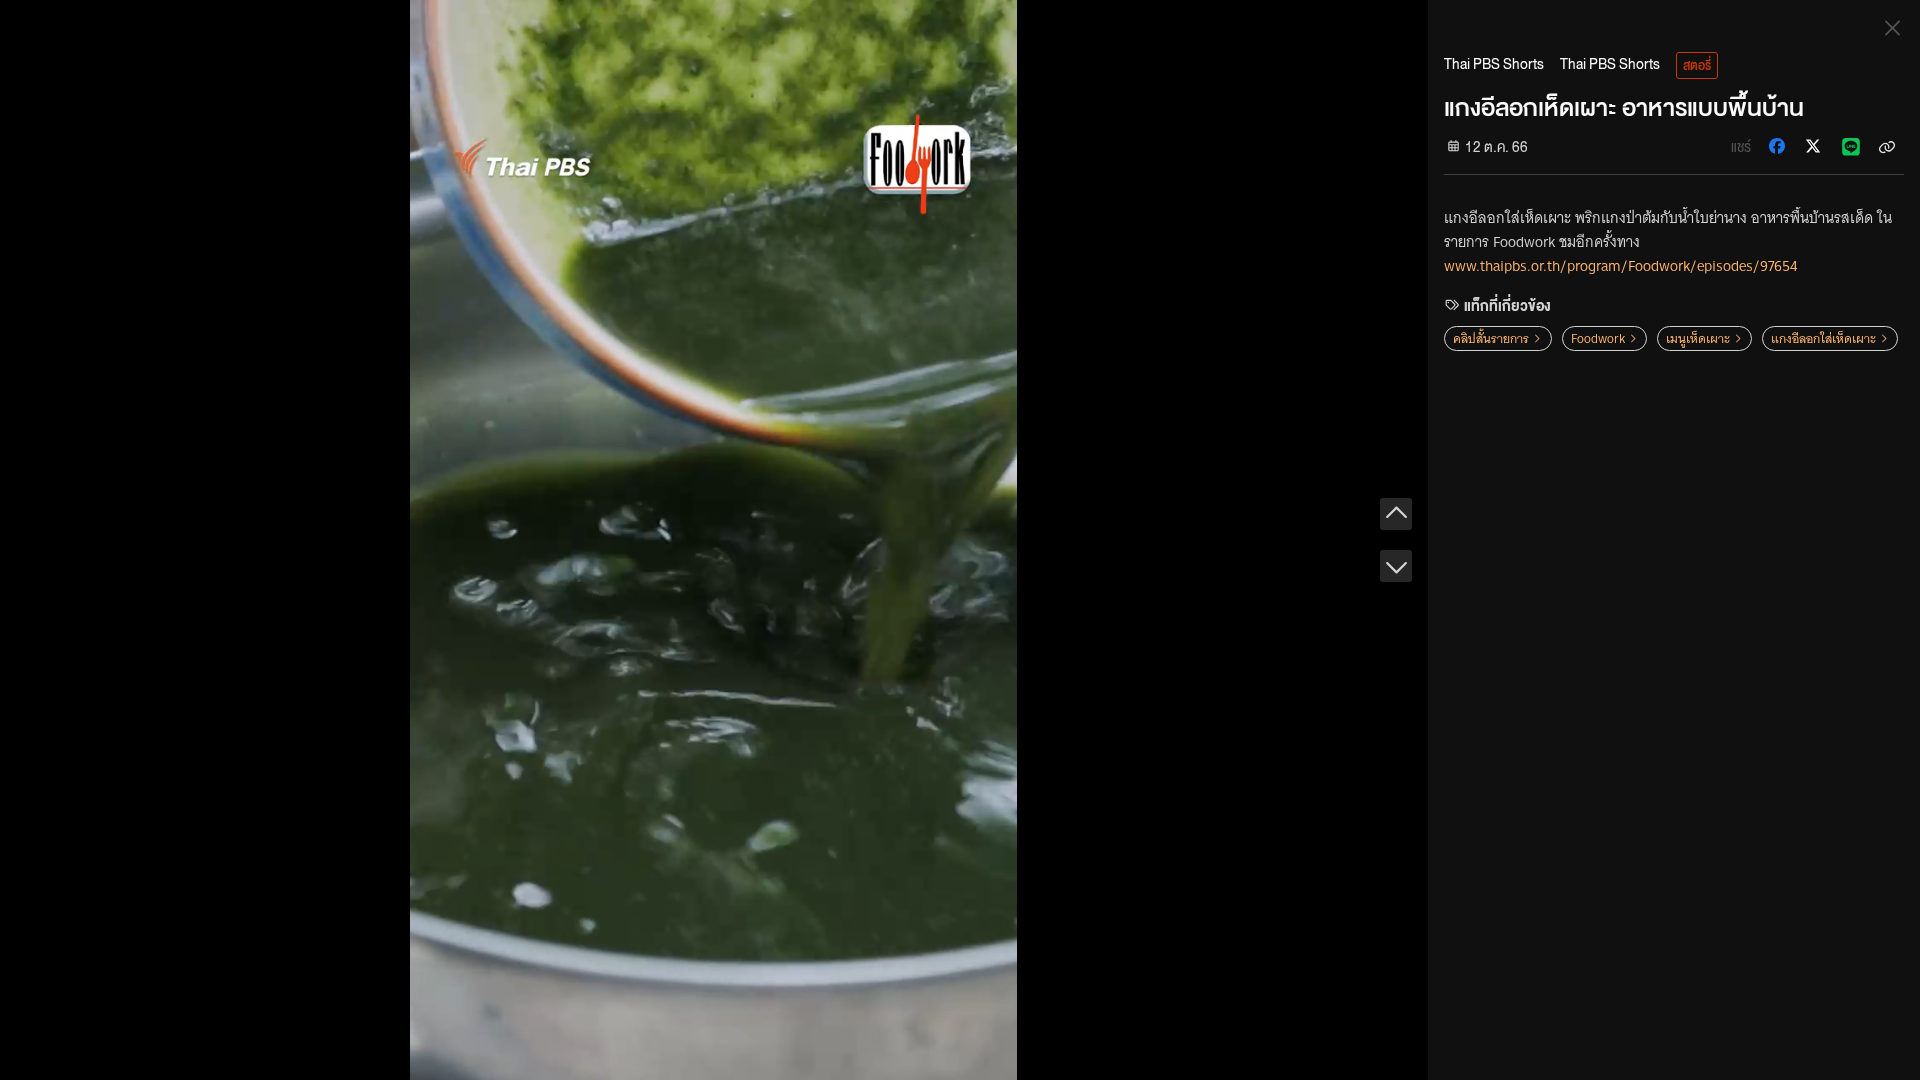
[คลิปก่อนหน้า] (1396, 514)
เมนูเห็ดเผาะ (1698, 338)
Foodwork (1598, 338)
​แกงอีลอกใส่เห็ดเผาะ (1823, 338)
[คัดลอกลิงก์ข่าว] (1887, 146)
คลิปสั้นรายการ (1491, 338)
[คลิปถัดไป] (1396, 566)
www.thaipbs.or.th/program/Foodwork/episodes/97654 (1620, 266)
